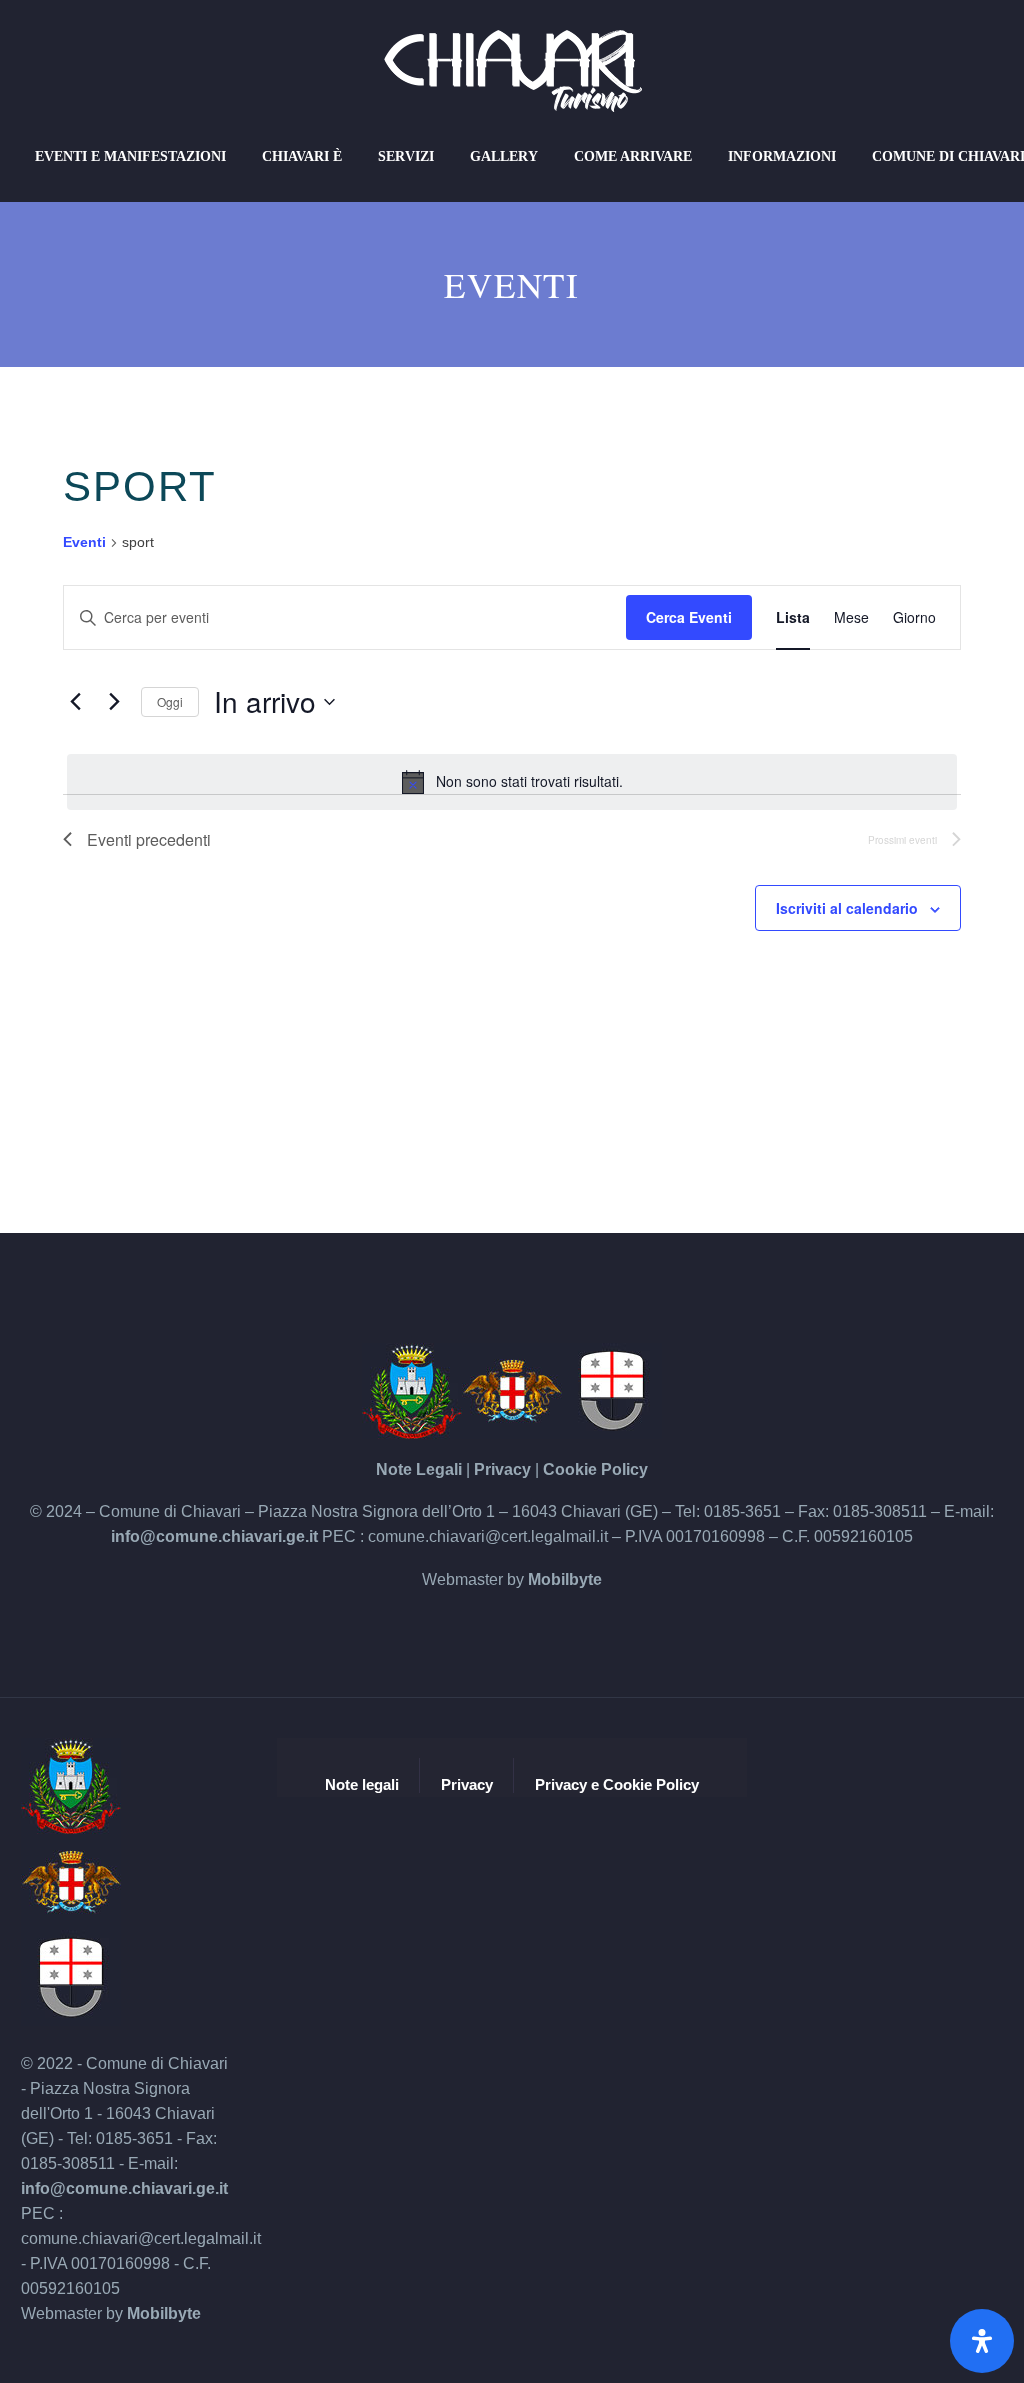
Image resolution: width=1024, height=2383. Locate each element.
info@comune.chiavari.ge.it (214, 1536)
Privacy (502, 1469)
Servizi (406, 156)
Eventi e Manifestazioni (130, 156)
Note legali (362, 1785)
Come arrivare (633, 156)
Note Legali (419, 1469)
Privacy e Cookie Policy (617, 1785)
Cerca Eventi (689, 617)
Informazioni (782, 156)
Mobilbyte (565, 1579)
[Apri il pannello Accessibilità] (982, 2341)
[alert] (512, 782)
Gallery (504, 156)
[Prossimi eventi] (114, 702)
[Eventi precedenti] (75, 702)
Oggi (170, 701)
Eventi (84, 542)
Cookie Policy (595, 1469)
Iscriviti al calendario (847, 908)
